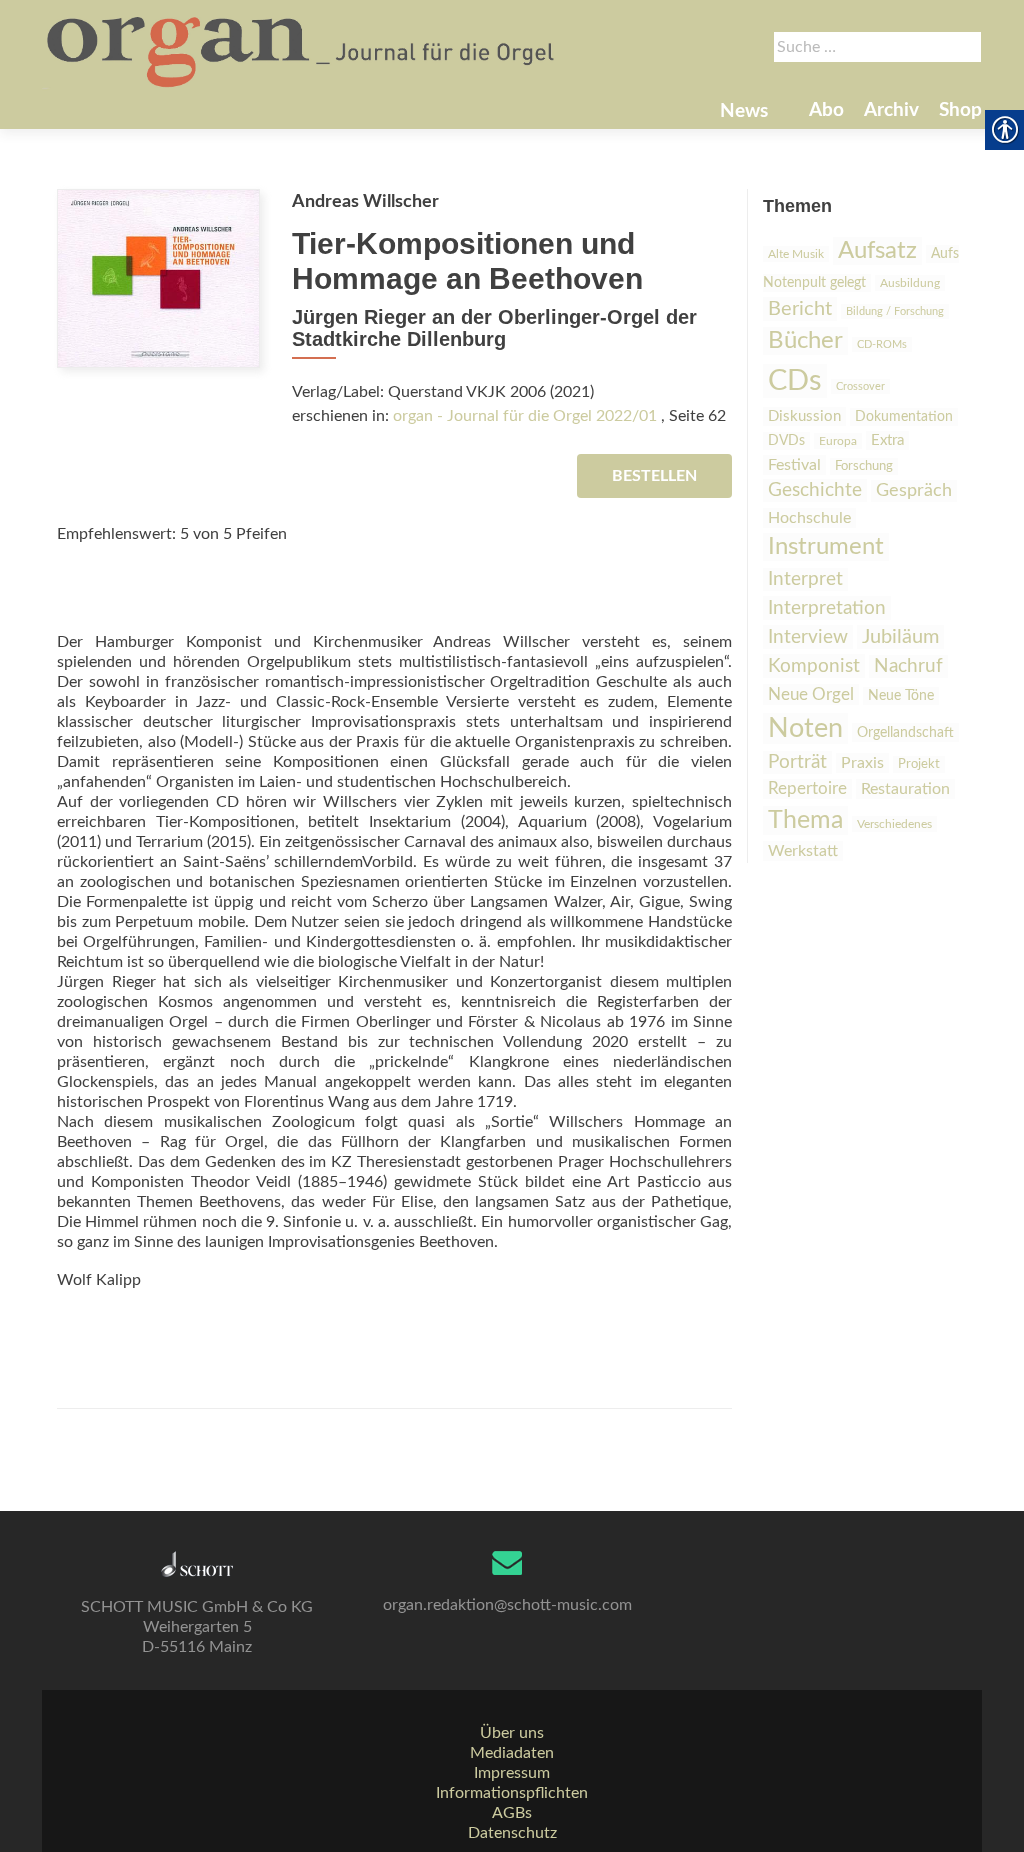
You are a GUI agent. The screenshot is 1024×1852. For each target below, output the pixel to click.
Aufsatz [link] (877, 251)
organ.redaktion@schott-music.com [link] (507, 1605)
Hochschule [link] (809, 518)
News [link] (744, 111)
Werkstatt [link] (803, 851)
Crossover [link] (860, 386)
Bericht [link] (800, 309)
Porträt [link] (797, 762)
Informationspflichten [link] (512, 1793)
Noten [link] (805, 728)
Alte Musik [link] (796, 254)
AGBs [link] (512, 1813)
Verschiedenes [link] (894, 824)
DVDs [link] (786, 441)
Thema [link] (805, 820)
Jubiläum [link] (900, 637)
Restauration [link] (905, 789)
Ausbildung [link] (910, 283)
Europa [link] (838, 441)
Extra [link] (887, 440)
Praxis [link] (862, 763)
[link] (302, 50)
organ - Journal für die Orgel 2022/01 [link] (525, 416)
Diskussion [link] (804, 416)
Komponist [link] (814, 666)
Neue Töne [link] (901, 696)
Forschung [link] (864, 466)
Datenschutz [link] (512, 1833)
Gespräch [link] (914, 491)
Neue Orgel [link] (811, 694)
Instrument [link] (826, 547)
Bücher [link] (805, 341)
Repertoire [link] (807, 789)
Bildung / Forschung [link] (895, 311)
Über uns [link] (512, 1733)
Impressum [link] (512, 1773)
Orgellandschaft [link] (905, 732)
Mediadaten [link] (512, 1753)
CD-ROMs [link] (882, 344)
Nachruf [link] (908, 666)
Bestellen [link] (654, 476)
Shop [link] (960, 110)
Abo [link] (826, 110)
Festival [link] (794, 465)
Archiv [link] (891, 110)
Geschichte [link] (815, 490)
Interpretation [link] (827, 608)
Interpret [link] (805, 579)
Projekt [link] (919, 764)
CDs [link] (795, 381)
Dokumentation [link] (904, 417)
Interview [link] (808, 637)
